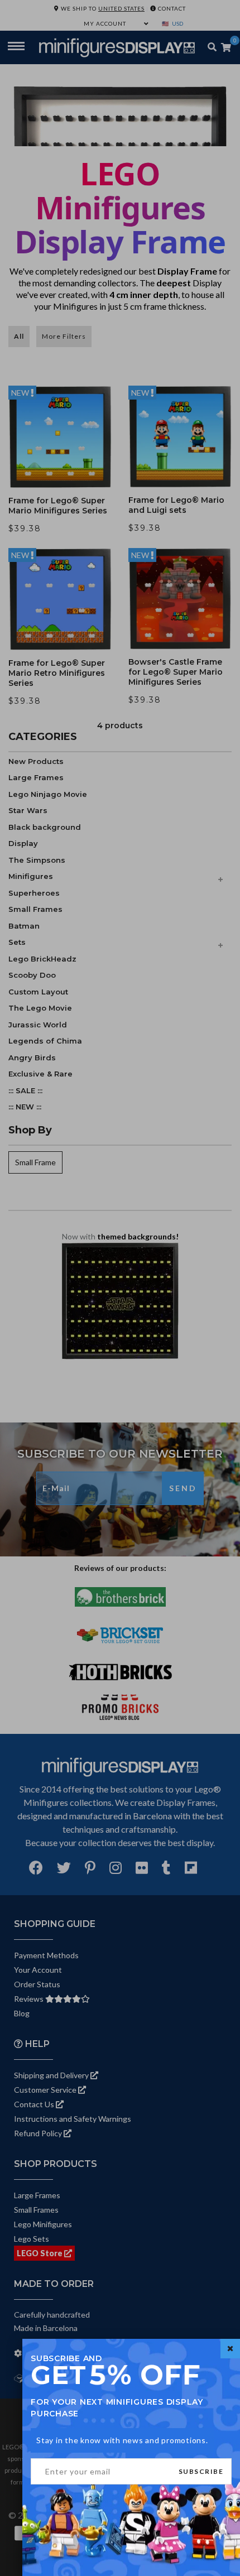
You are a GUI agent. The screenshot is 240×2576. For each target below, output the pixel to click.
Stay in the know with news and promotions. (122, 2440)
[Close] (230, 2349)
